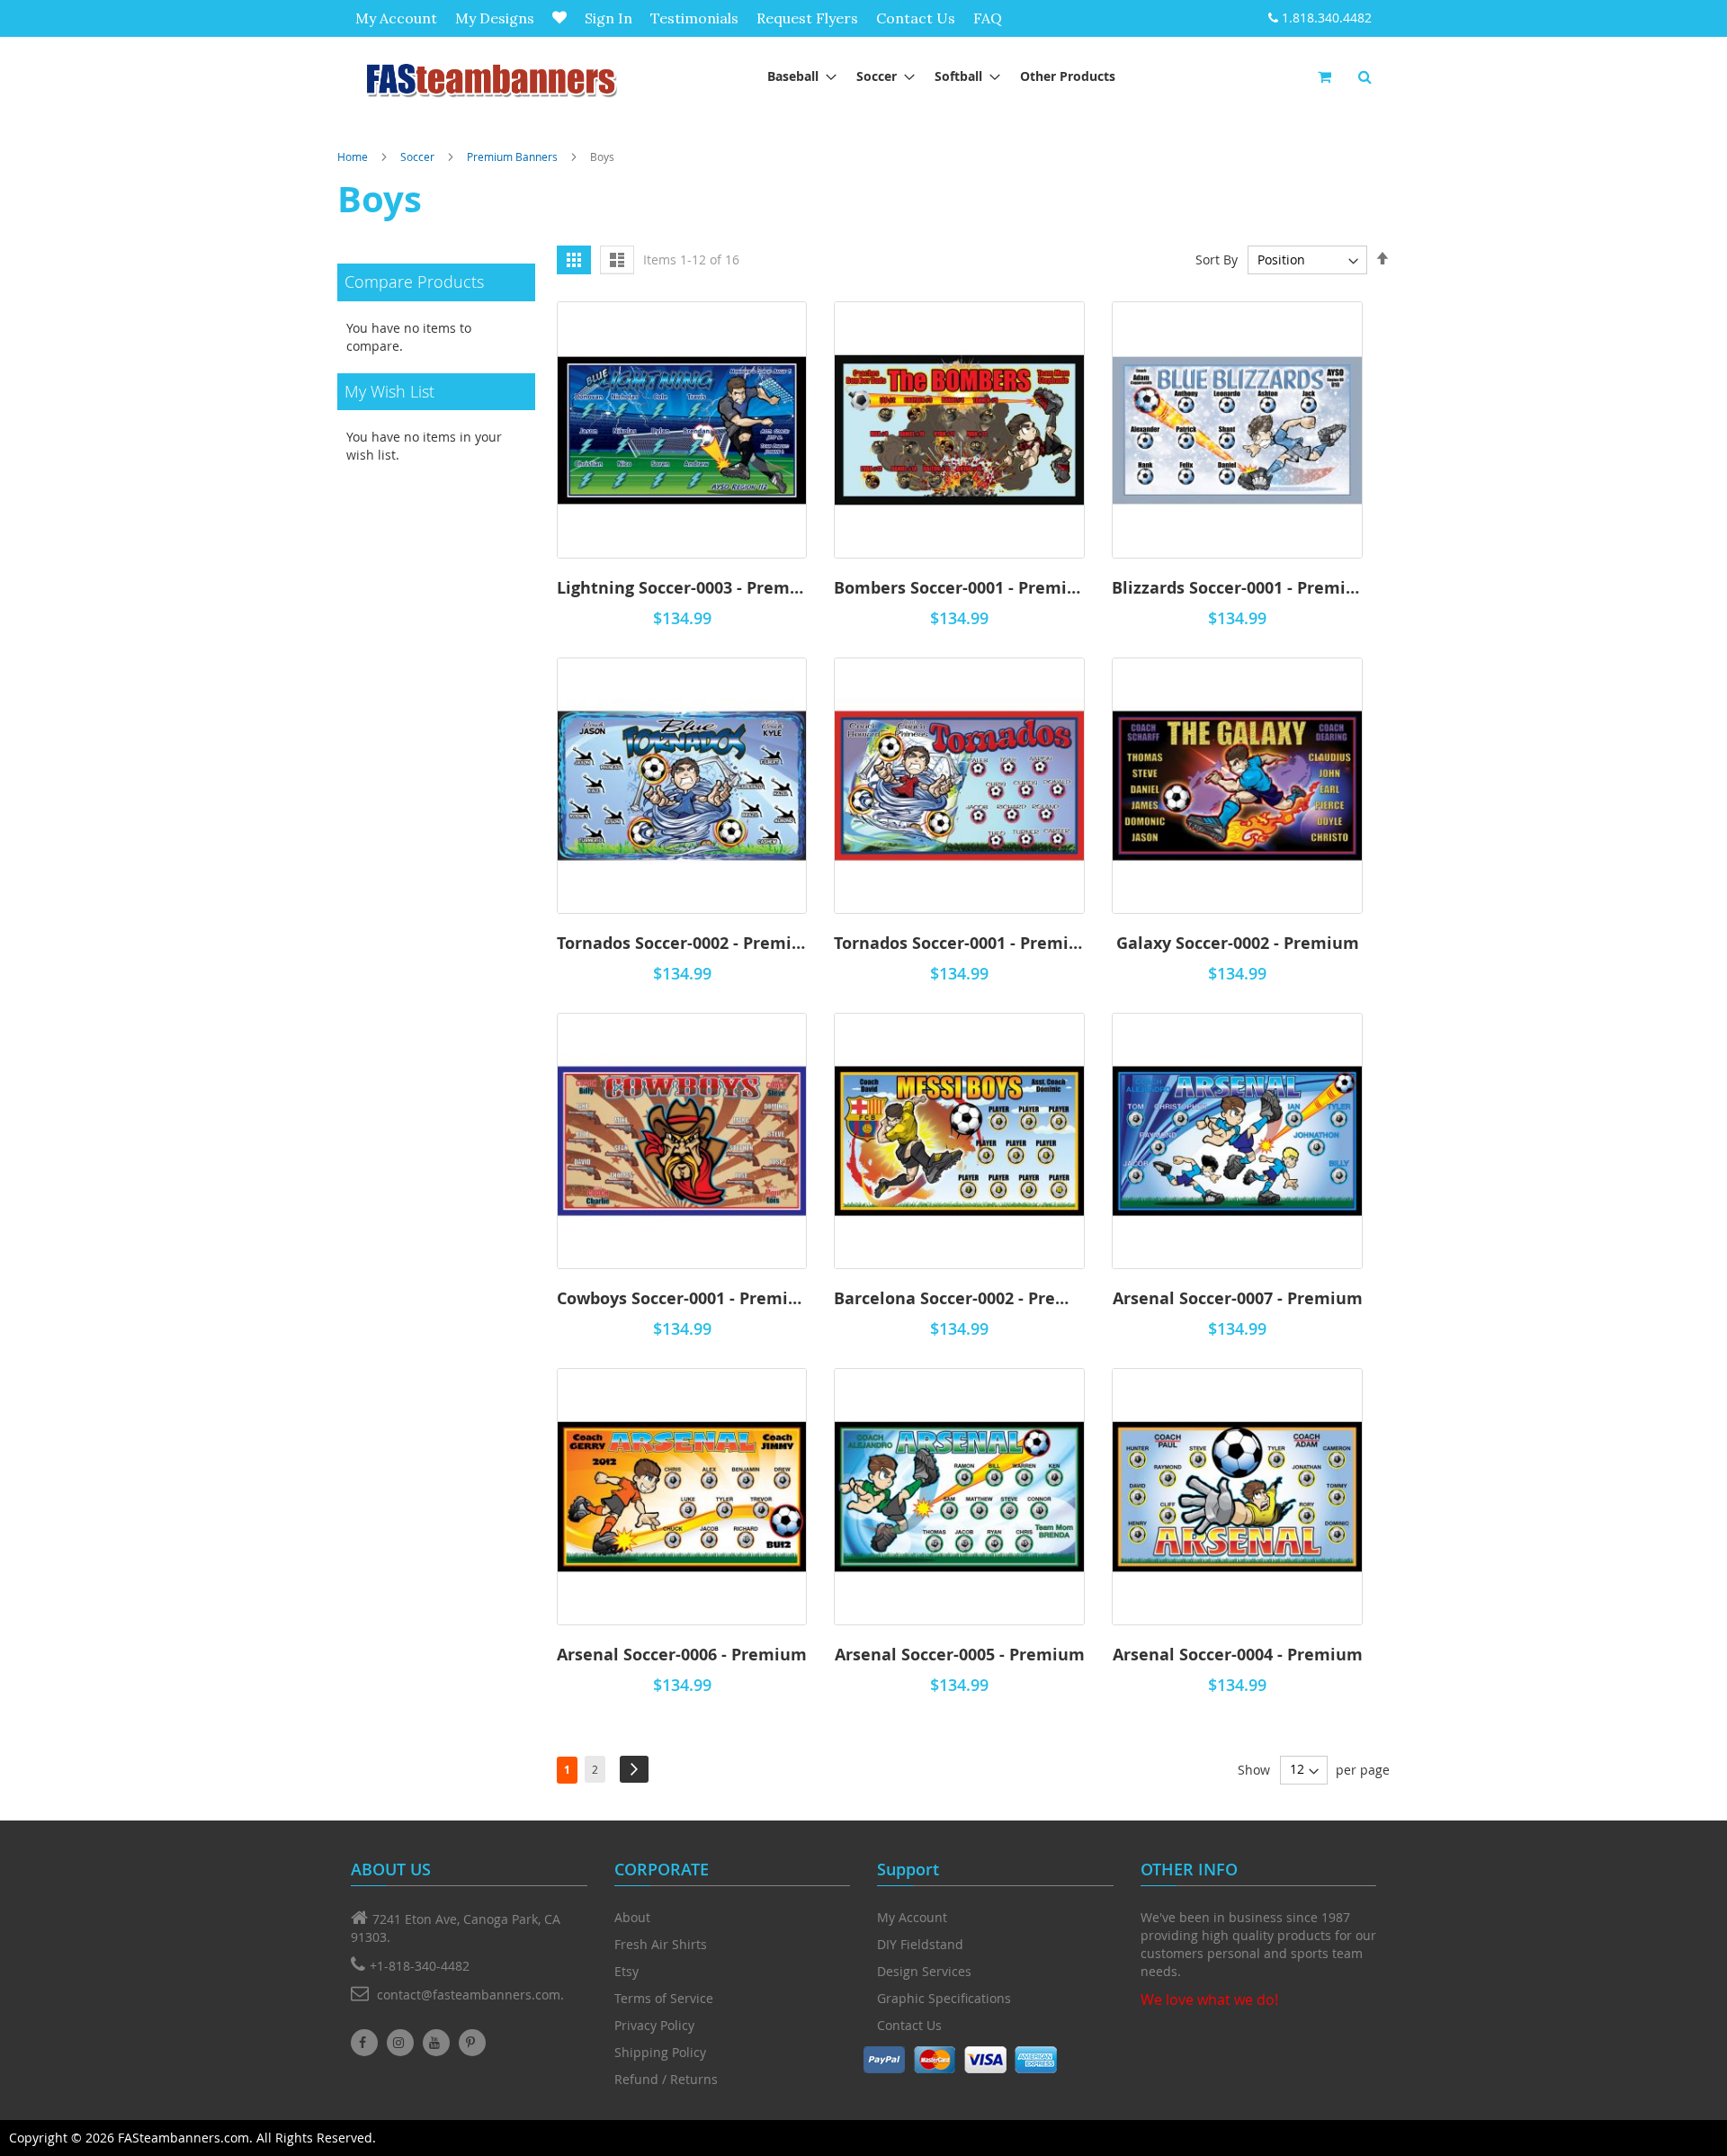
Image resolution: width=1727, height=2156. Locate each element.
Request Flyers (807, 18)
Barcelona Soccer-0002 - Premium (959, 1298)
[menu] (941, 76)
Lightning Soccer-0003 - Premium (682, 588)
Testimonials (694, 18)
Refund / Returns (666, 2079)
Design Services (924, 1971)
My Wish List (559, 17)
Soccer (417, 157)
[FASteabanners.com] (490, 79)
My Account (396, 18)
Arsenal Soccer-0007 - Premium (1238, 1298)
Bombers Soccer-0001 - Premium (959, 588)
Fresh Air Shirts (661, 1944)
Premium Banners (512, 157)
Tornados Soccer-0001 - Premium (959, 943)
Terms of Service (664, 1998)
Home (353, 157)
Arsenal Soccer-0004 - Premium (1238, 1655)
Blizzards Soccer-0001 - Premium (1237, 588)
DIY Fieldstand (920, 1944)
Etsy (626, 1971)
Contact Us (916, 18)
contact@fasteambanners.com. (470, 1995)
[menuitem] (796, 76)
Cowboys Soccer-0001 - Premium (682, 1298)
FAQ (988, 18)
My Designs (495, 18)
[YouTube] (436, 2043)
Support (908, 1869)
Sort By (1217, 259)
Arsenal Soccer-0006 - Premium (682, 1655)
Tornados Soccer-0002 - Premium (682, 943)
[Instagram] (400, 2043)
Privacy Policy (654, 2025)
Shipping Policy (660, 2052)
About (632, 1917)
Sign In (608, 18)
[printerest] (472, 2043)
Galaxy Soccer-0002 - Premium (1238, 943)
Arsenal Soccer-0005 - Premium (960, 1655)
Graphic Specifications (944, 1998)
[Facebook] (364, 2043)
